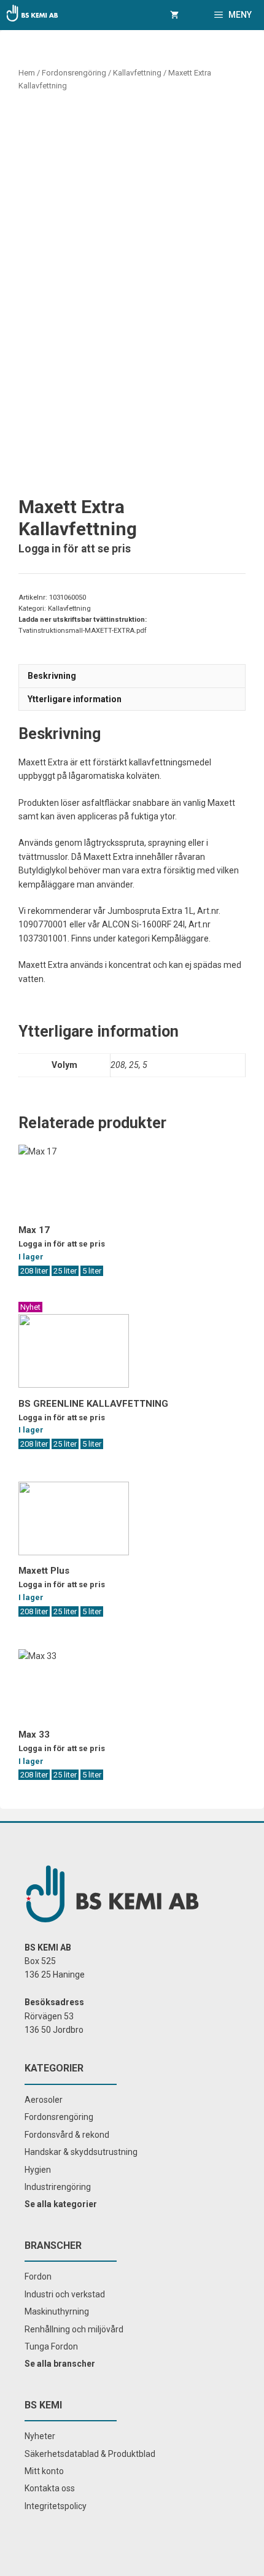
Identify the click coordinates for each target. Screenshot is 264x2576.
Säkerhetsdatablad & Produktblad (90, 2454)
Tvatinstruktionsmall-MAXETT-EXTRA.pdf (83, 631)
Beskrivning (52, 676)
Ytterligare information (75, 699)
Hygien (38, 2170)
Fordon (38, 2276)
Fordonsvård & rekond (67, 2135)
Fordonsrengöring (74, 73)
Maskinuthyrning (57, 2311)
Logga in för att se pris (75, 549)
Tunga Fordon (51, 2346)
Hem (27, 73)
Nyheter (40, 2436)
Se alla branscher (60, 2364)
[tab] (132, 675)
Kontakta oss (50, 2488)
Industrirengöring (58, 2187)
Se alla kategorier (61, 2204)
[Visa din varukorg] (174, 15)
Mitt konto (44, 2471)
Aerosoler (44, 2100)
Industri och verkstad (65, 2294)
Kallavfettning (137, 73)
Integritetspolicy (56, 2506)
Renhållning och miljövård (74, 2329)
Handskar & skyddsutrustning (81, 2152)
